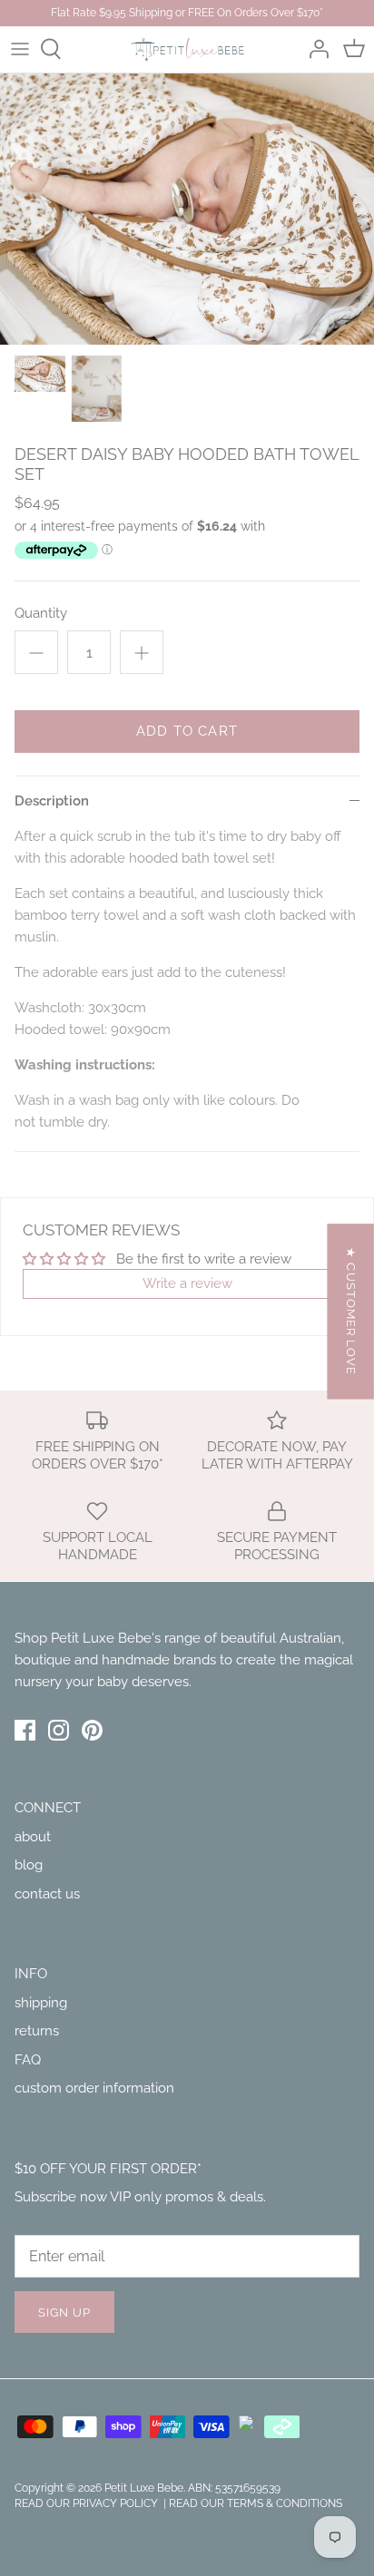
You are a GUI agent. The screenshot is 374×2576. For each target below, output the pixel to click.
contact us (47, 1894)
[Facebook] (25, 1730)
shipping (41, 2003)
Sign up (64, 2313)
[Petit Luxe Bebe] (187, 49)
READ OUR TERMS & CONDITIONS (256, 2503)
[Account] (314, 49)
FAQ (28, 2060)
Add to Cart (187, 731)
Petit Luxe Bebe (144, 2488)
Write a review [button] (187, 1283)
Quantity (41, 613)
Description (52, 801)
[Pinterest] (92, 1730)
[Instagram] (59, 1730)
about (33, 1837)
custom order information (94, 2088)
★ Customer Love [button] (351, 1311)
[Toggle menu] (20, 49)
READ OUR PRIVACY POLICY (88, 2503)
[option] (187, 209)
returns (37, 2031)
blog (29, 1865)
